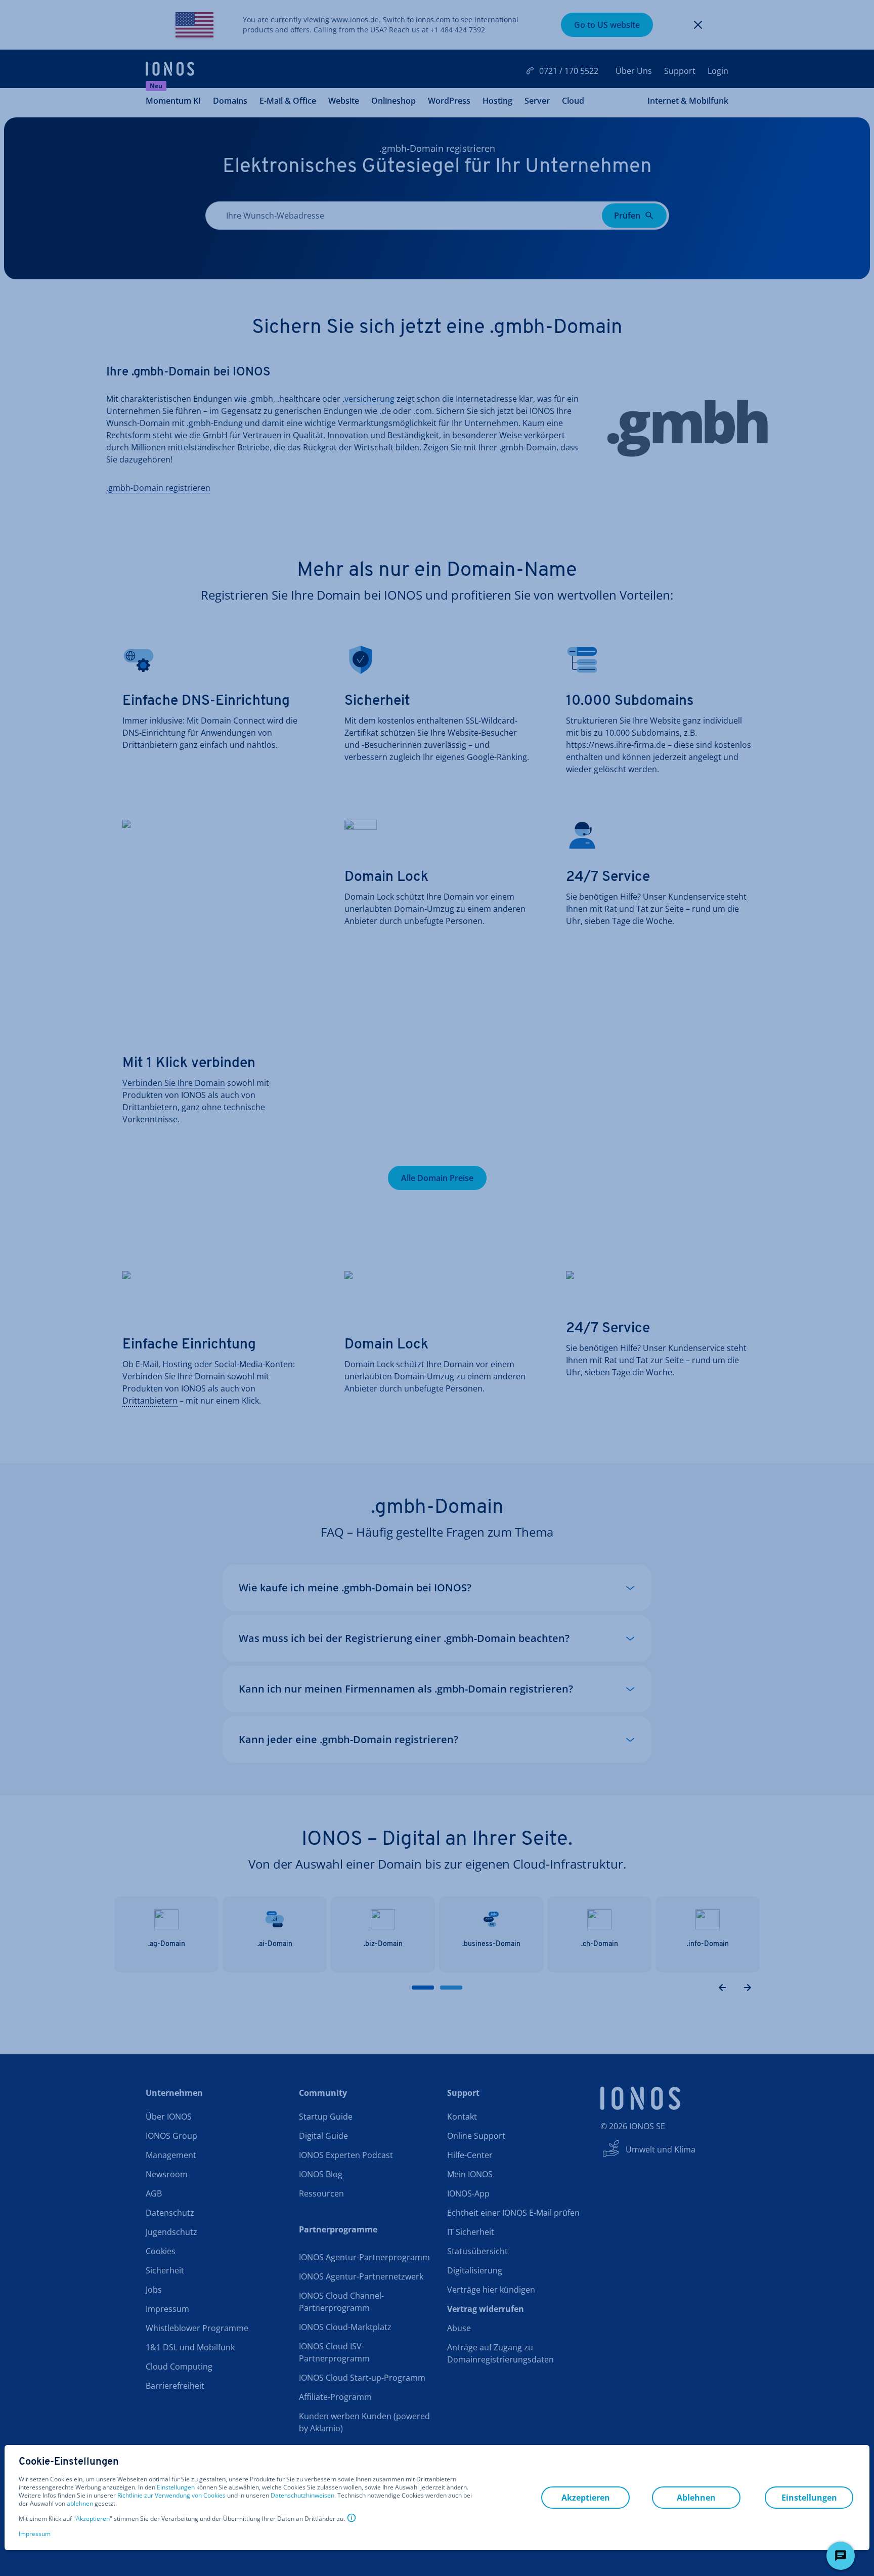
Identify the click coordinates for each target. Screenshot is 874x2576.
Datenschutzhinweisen (302, 2495)
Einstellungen (176, 2487)
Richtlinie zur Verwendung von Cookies (171, 2495)
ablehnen (80, 2504)
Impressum (35, 2534)
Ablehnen (696, 2498)
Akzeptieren (93, 2519)
